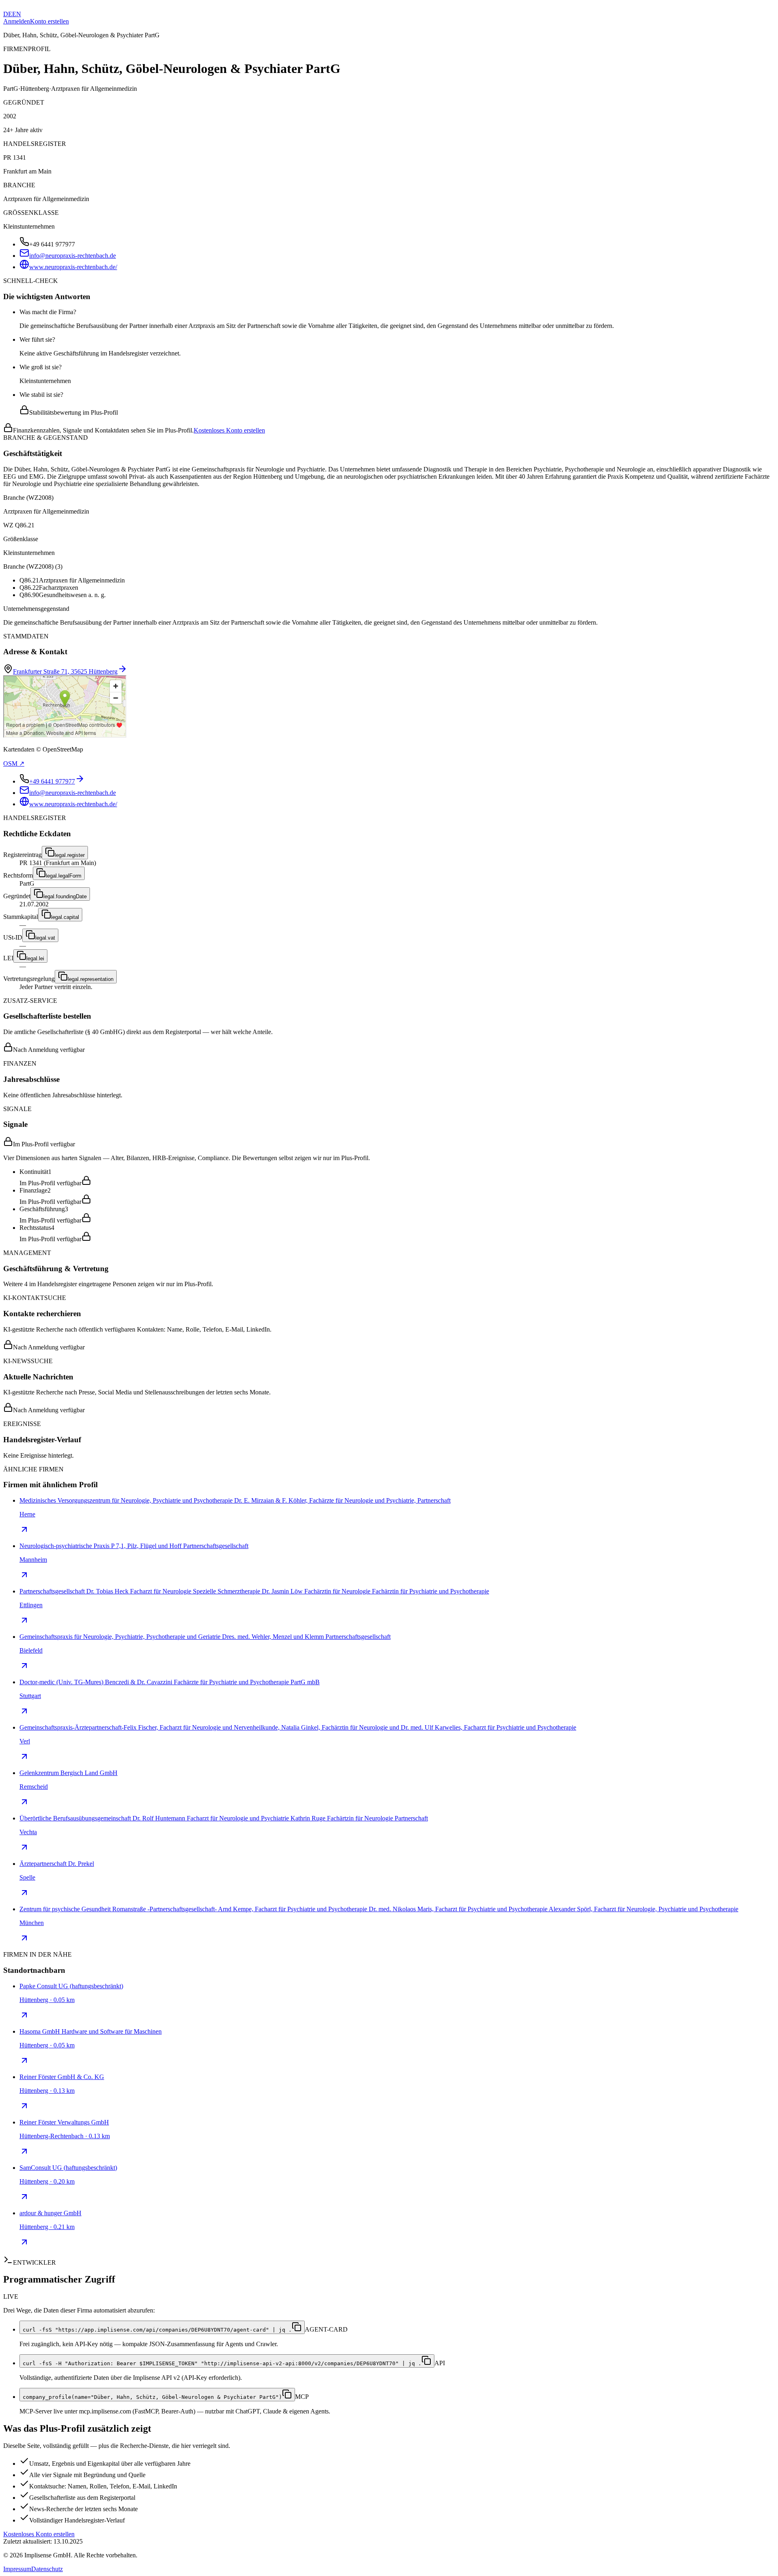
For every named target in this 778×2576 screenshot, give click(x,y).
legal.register (70, 855)
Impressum (17, 2569)
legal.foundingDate (65, 896)
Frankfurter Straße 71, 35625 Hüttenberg (65, 671)
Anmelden (17, 21)
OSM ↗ (14, 763)
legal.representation (91, 979)
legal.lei (35, 958)
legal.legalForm (64, 876)
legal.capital (65, 917)
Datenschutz (47, 2569)
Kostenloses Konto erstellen (229, 430)
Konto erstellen (49, 21)
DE (8, 14)
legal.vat (45, 938)
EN (17, 14)
